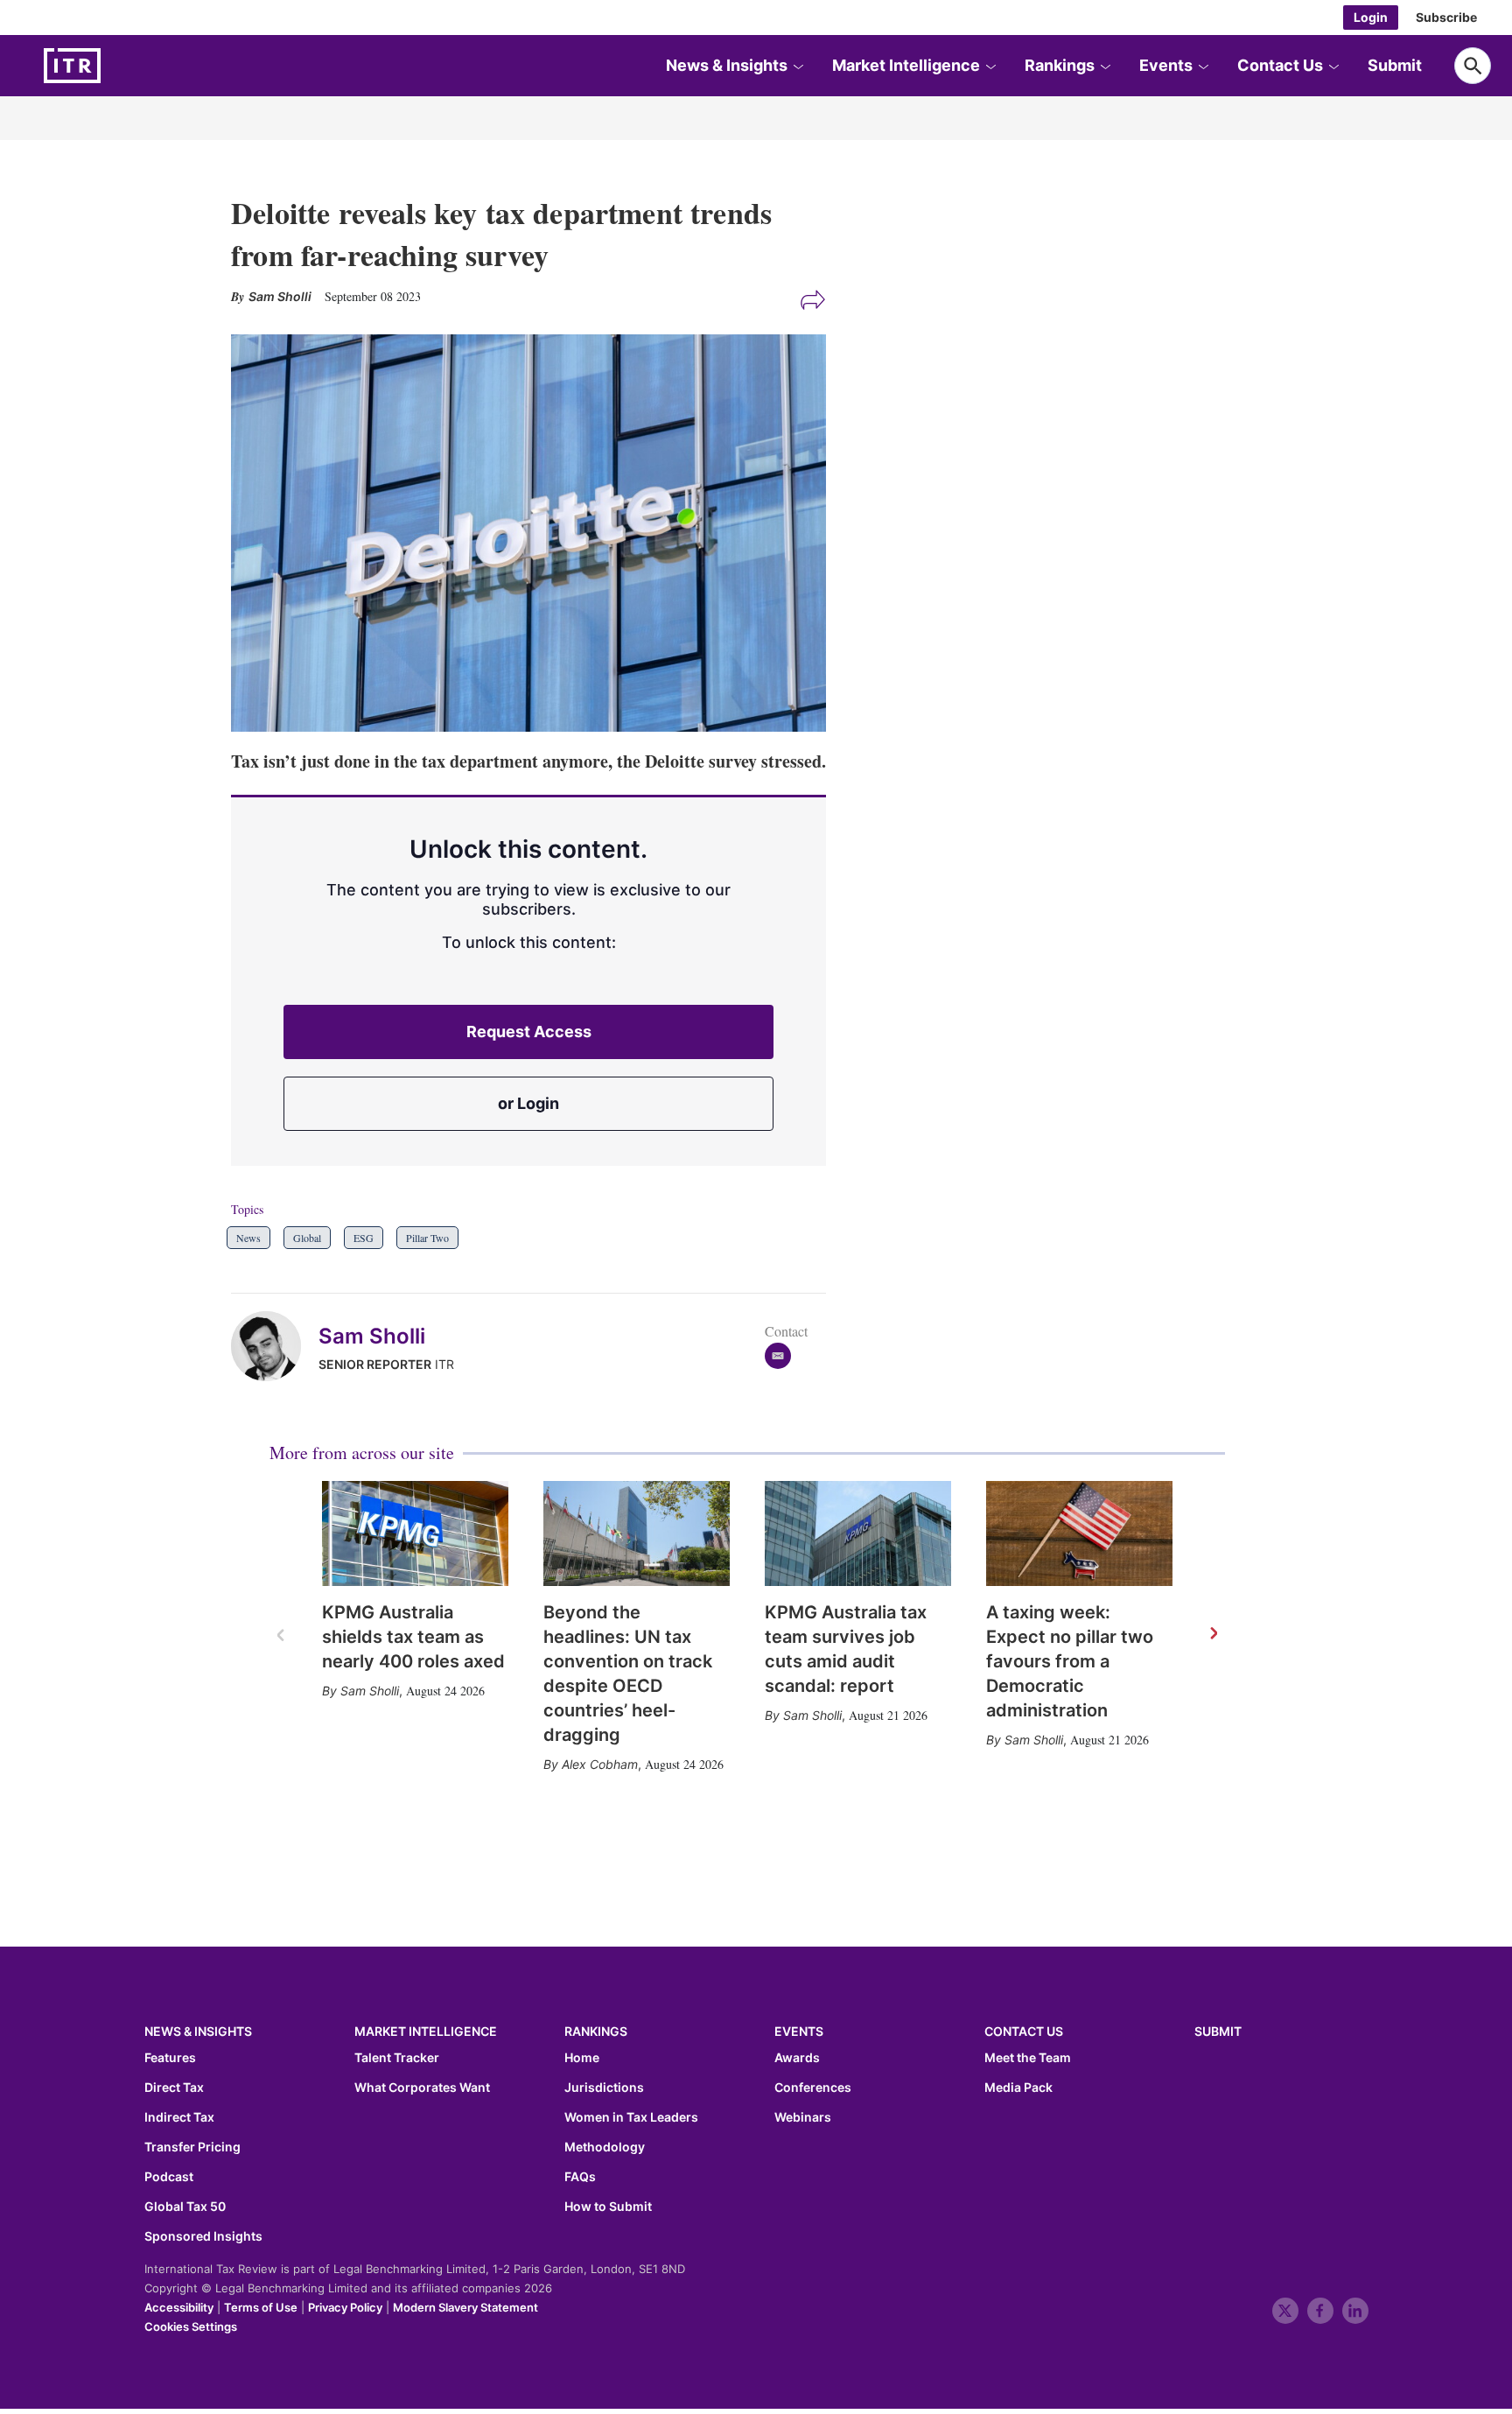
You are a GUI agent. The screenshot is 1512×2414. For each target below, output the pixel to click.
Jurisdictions (604, 2088)
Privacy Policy (345, 2307)
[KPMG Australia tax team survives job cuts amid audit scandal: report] (858, 1533)
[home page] (114, 66)
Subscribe (1446, 17)
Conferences (813, 2088)
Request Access (529, 1032)
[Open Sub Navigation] (798, 66)
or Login (528, 1103)
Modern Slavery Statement (465, 2307)
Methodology (605, 2147)
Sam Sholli (372, 1336)
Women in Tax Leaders (631, 2117)
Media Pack (1018, 2088)
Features (170, 2058)
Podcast (169, 2177)
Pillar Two (427, 1238)
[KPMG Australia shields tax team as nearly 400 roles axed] (415, 1533)
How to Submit (608, 2207)
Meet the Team (1028, 2058)
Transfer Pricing (192, 2147)
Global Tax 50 (185, 2207)
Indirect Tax (179, 2117)
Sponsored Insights (203, 2236)
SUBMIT (1218, 2031)
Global (307, 1238)
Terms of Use (261, 2307)
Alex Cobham (600, 1764)
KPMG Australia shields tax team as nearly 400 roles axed (413, 1637)
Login (1371, 17)
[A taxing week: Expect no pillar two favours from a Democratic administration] (1079, 1533)
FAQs (580, 2177)
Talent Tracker (397, 2058)
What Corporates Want (422, 2088)
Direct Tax (174, 2088)
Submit (1395, 65)
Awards (797, 2058)
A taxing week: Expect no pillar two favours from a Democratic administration (1070, 1661)
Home (582, 2058)
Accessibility (179, 2307)
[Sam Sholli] (275, 1346)
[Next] (1213, 1634)
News (248, 1238)
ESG (364, 1238)
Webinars (803, 2117)
